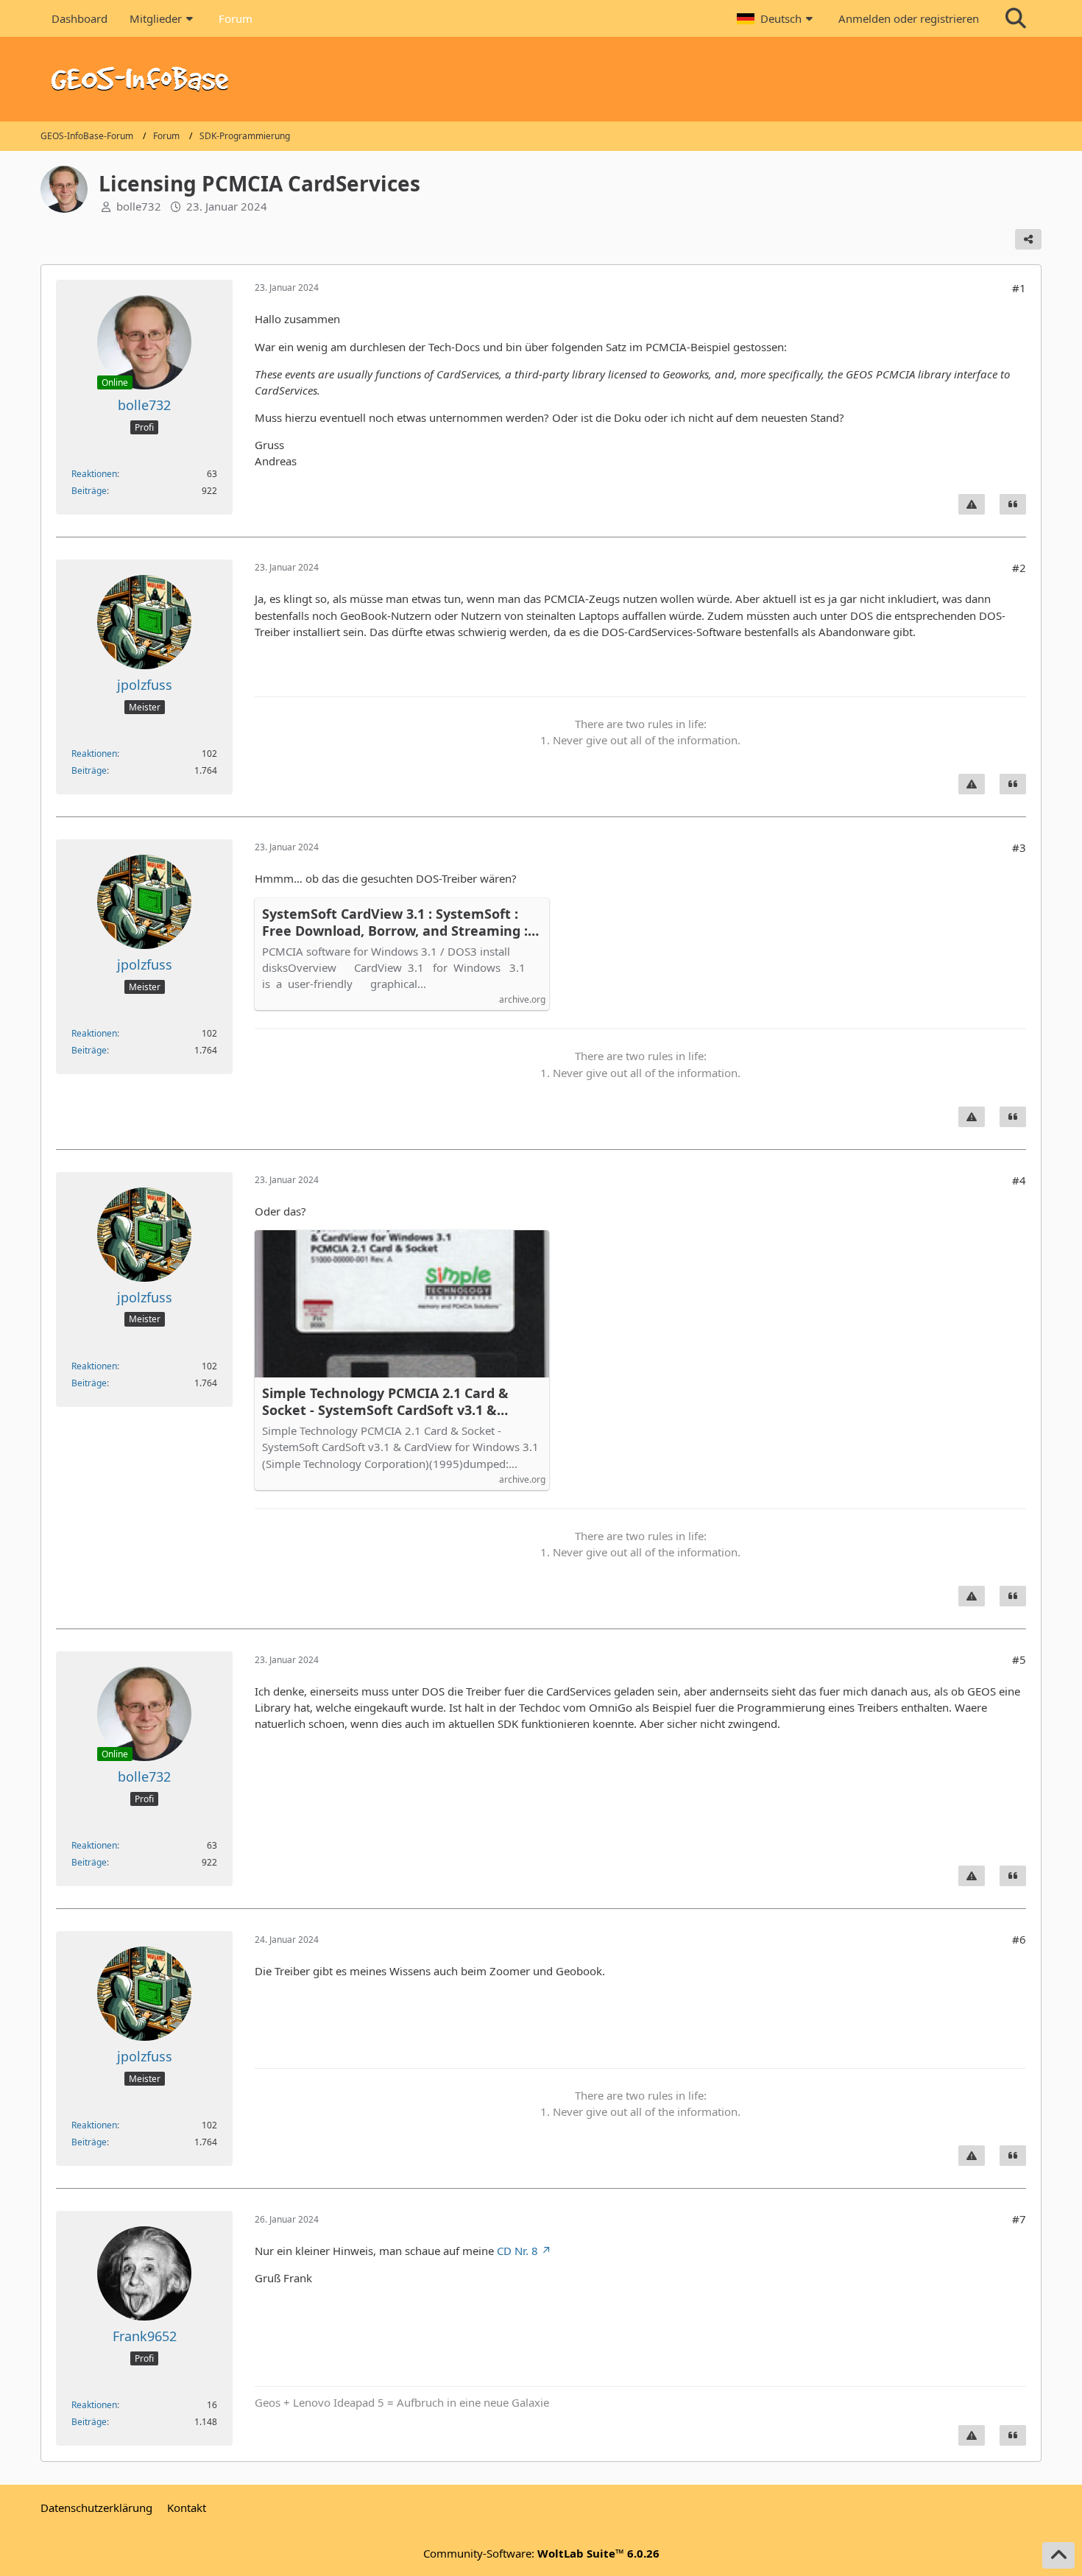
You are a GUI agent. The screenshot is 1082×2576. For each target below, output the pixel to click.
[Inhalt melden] (972, 504)
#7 (1019, 2219)
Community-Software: (541, 2553)
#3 (1019, 847)
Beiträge (89, 491)
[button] (777, 18)
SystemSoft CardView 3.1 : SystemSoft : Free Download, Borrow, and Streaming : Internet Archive (395, 922)
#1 (1019, 288)
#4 (1019, 1180)
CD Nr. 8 (517, 2251)
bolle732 (139, 206)
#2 (1019, 568)
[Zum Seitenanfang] (1058, 2555)
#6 (1019, 1939)
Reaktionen (94, 474)
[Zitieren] (1013, 504)
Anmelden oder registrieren (909, 18)
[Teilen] (1028, 239)
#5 (1019, 1659)
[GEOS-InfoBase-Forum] (541, 79)
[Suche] (1016, 18)
